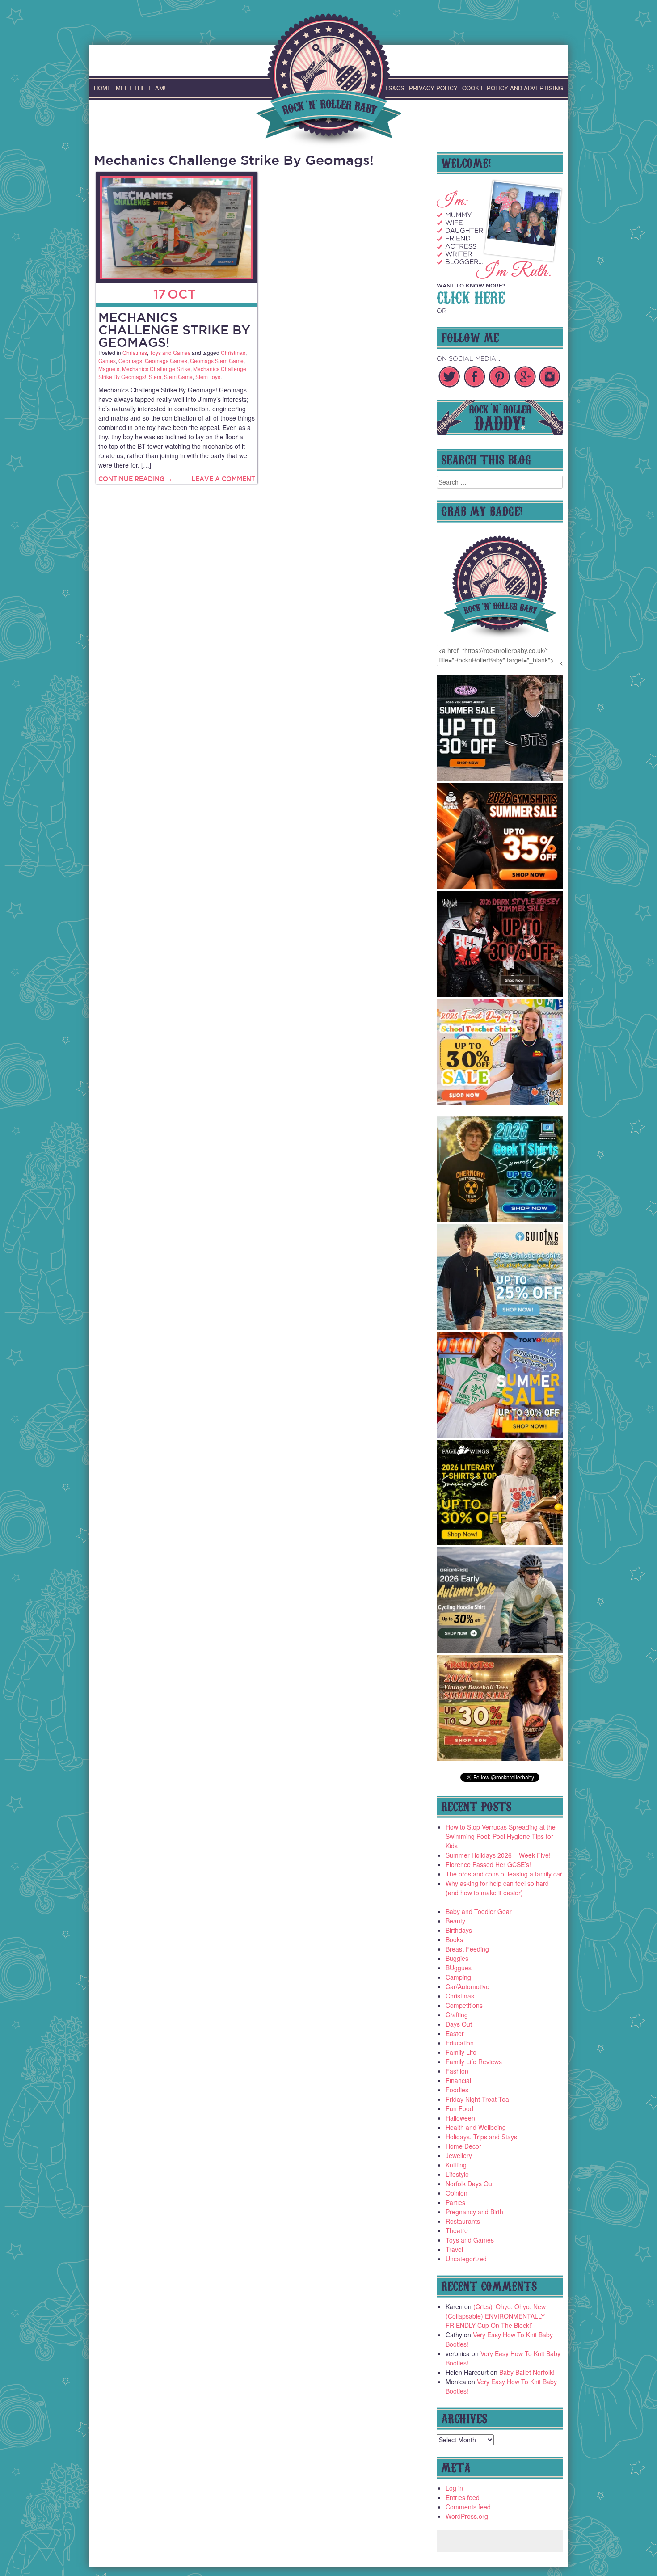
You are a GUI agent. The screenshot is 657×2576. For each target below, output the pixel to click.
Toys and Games (170, 352)
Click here (471, 296)
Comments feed (468, 2507)
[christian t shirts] (500, 1327)
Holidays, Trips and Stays (481, 2137)
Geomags (130, 360)
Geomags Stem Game (217, 360)
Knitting (456, 2165)
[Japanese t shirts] (500, 1435)
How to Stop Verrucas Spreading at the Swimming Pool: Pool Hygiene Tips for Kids (501, 1836)
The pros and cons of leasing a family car (504, 1874)
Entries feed (463, 2497)
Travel (454, 2249)
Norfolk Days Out (470, 2184)
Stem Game (178, 377)
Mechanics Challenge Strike (156, 369)
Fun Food (459, 2108)
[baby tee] (500, 778)
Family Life (461, 2052)
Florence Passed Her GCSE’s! (488, 1864)
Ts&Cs (395, 88)
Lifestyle (457, 2174)
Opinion (457, 2193)
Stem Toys (208, 377)
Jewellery (459, 2155)
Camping (458, 1977)
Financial (458, 2080)
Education (460, 2043)
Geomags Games (166, 360)
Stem (155, 377)
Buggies (457, 1958)
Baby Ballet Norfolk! (527, 2372)
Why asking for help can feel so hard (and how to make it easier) (497, 1888)
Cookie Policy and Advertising (513, 88)
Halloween (460, 2118)
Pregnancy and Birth (474, 2212)
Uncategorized (466, 2259)
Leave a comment (223, 479)
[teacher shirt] (500, 1102)
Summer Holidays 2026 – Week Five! (498, 1855)
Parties (455, 2202)
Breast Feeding (467, 1949)
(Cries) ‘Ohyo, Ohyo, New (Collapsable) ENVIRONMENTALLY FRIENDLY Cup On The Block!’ (496, 2316)
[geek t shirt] (500, 1219)
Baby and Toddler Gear (479, 1911)
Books (454, 1939)
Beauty (455, 1921)
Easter (455, 2033)
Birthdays (459, 1930)
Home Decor (463, 2146)
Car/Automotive (467, 1986)
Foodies (457, 2090)
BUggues (459, 1968)
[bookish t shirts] (500, 1543)
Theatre (457, 2230)
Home (103, 88)
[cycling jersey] (500, 1650)
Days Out (459, 2024)
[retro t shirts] (500, 1758)
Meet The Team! (141, 88)
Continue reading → (135, 479)
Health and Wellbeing (476, 2127)
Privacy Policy (433, 88)
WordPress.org (467, 2516)
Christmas (135, 352)
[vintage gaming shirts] (500, 994)
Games (107, 360)
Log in (454, 2488)
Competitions (464, 2005)
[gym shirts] (500, 886)
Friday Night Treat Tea (477, 2099)
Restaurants (463, 2221)
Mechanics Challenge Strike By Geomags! (174, 330)
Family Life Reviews (474, 2062)
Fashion (457, 2071)
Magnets (109, 369)
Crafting (457, 2015)
